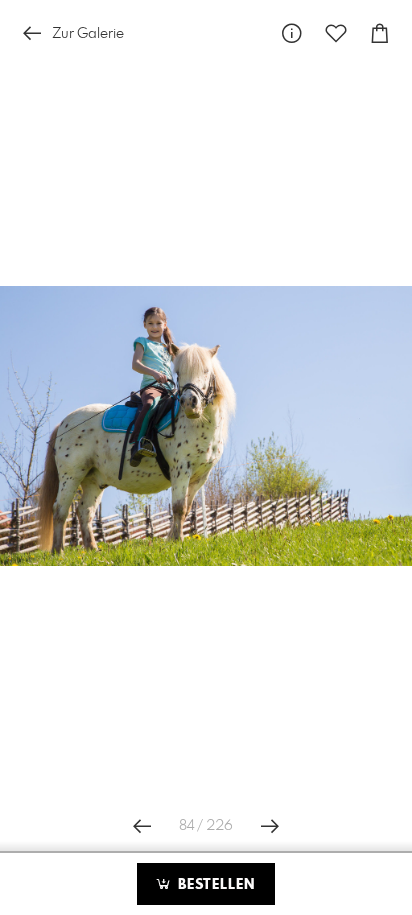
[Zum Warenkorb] (380, 33)
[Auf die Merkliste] (336, 33)
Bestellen (214, 885)
